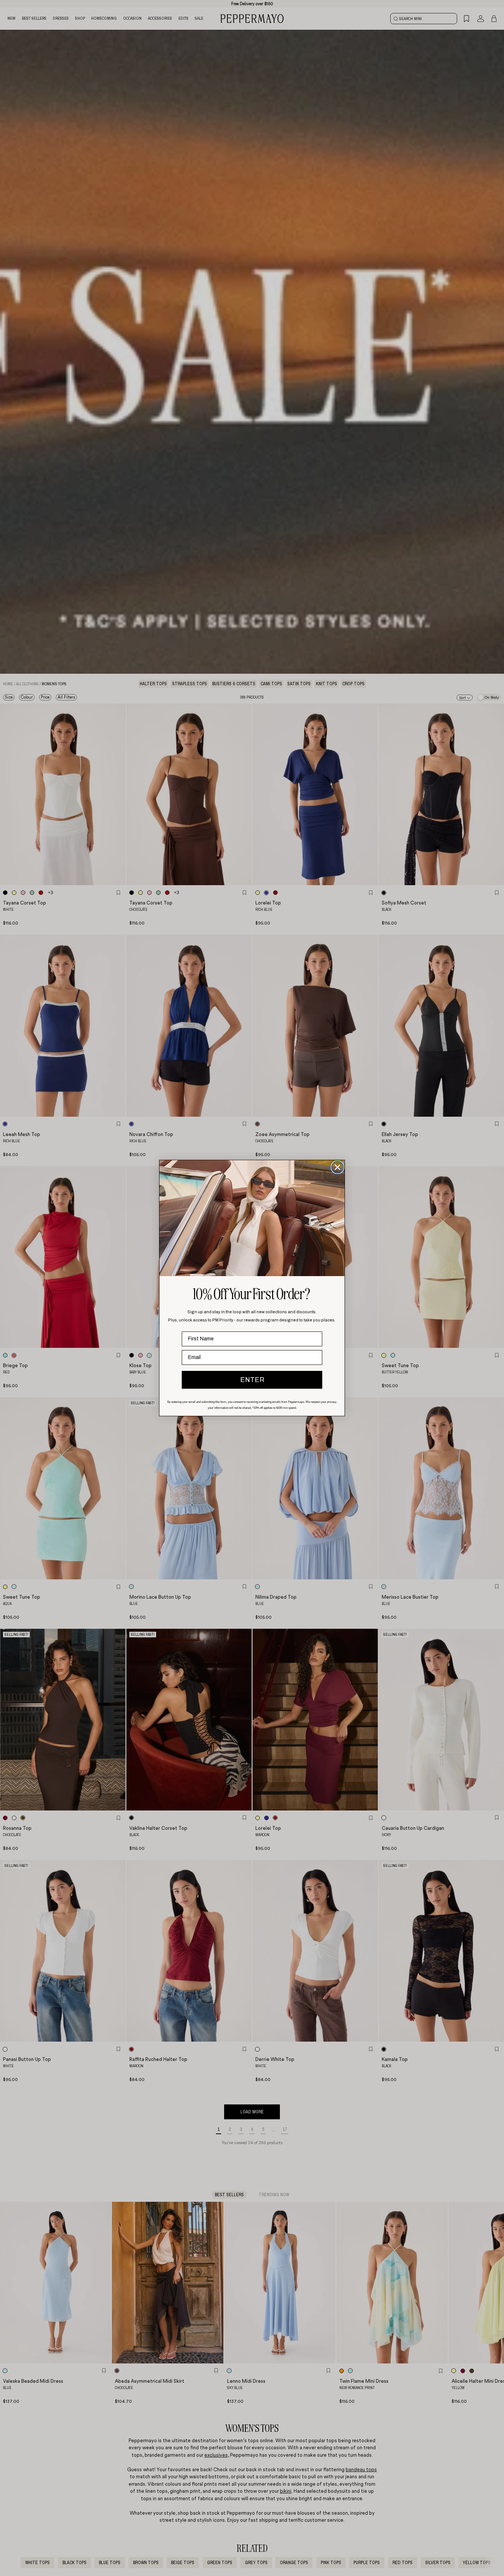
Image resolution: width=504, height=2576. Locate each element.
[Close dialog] (337, 1167)
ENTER (252, 1380)
